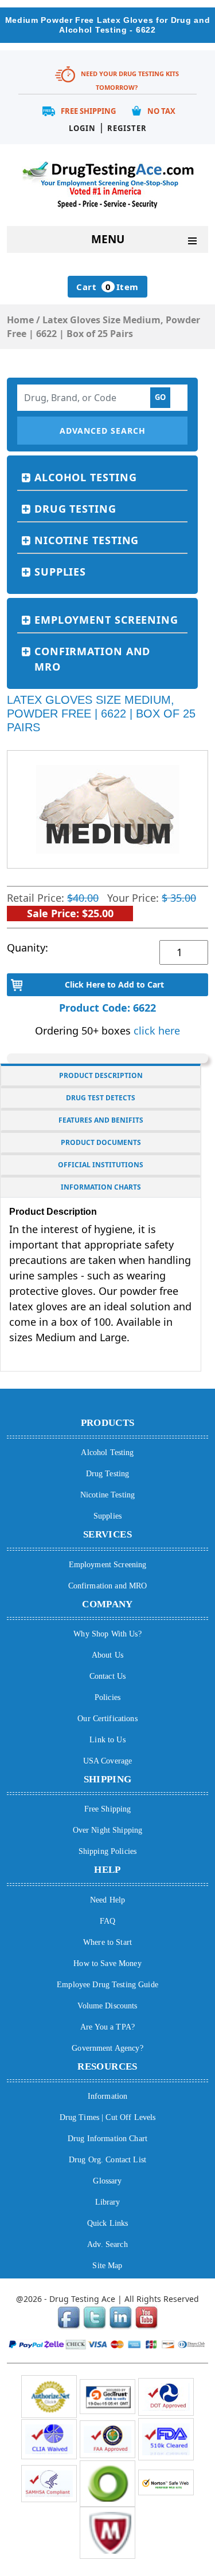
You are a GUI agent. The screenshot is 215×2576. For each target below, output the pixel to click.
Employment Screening (106, 620)
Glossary (107, 2181)
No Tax (161, 111)
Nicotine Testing (87, 540)
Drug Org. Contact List (107, 2160)
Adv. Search (107, 2244)
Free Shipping (88, 111)
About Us (107, 1655)
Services (107, 1534)
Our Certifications (107, 1719)
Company (107, 1604)
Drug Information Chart (107, 2139)
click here (157, 1031)
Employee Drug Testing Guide (107, 1985)
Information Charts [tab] (101, 1187)
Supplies (60, 572)
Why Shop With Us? (107, 1634)
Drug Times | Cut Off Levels (108, 2117)
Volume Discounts (107, 2006)
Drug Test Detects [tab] (101, 1098)
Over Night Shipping (108, 1830)
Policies (107, 1697)
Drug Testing (75, 509)
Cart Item (107, 287)
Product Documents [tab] (101, 1142)
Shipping (108, 1779)
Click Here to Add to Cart (114, 984)
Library (108, 2202)
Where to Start (107, 1942)
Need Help (107, 1900)
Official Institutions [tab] (101, 1165)
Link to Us (107, 1740)
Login (82, 128)
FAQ (107, 1921)
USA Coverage (108, 1761)
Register (127, 128)
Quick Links (108, 2223)
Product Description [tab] (101, 1075)
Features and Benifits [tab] (101, 1120)
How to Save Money (107, 1963)
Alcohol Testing (86, 477)
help (107, 1870)
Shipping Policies (107, 1851)
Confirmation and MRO (92, 659)
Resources (107, 2066)
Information (108, 2096)
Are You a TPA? (107, 2027)
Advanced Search (103, 431)
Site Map (107, 2266)
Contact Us (107, 1676)
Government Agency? (107, 2048)
